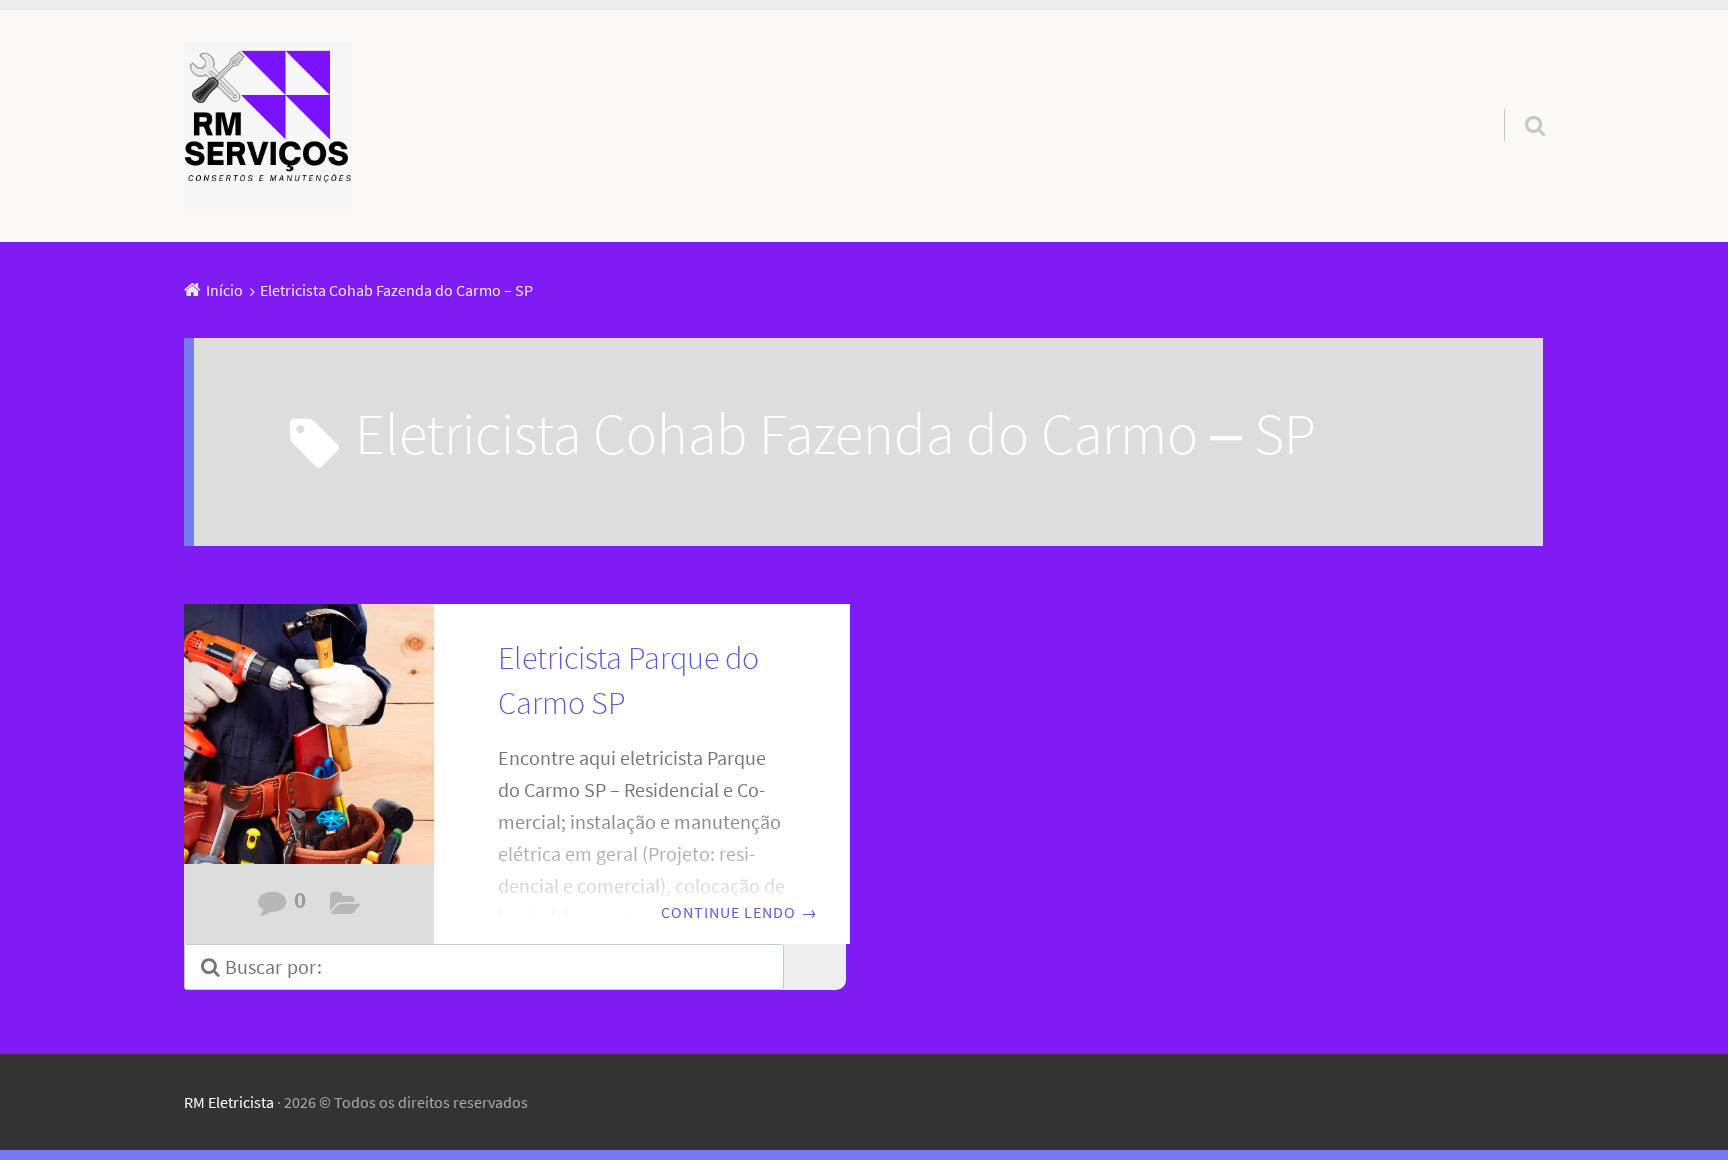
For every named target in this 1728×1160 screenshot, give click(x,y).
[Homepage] (268, 126)
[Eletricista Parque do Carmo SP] (309, 746)
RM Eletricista (229, 1102)
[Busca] (1517, 100)
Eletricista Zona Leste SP (345, 908)
